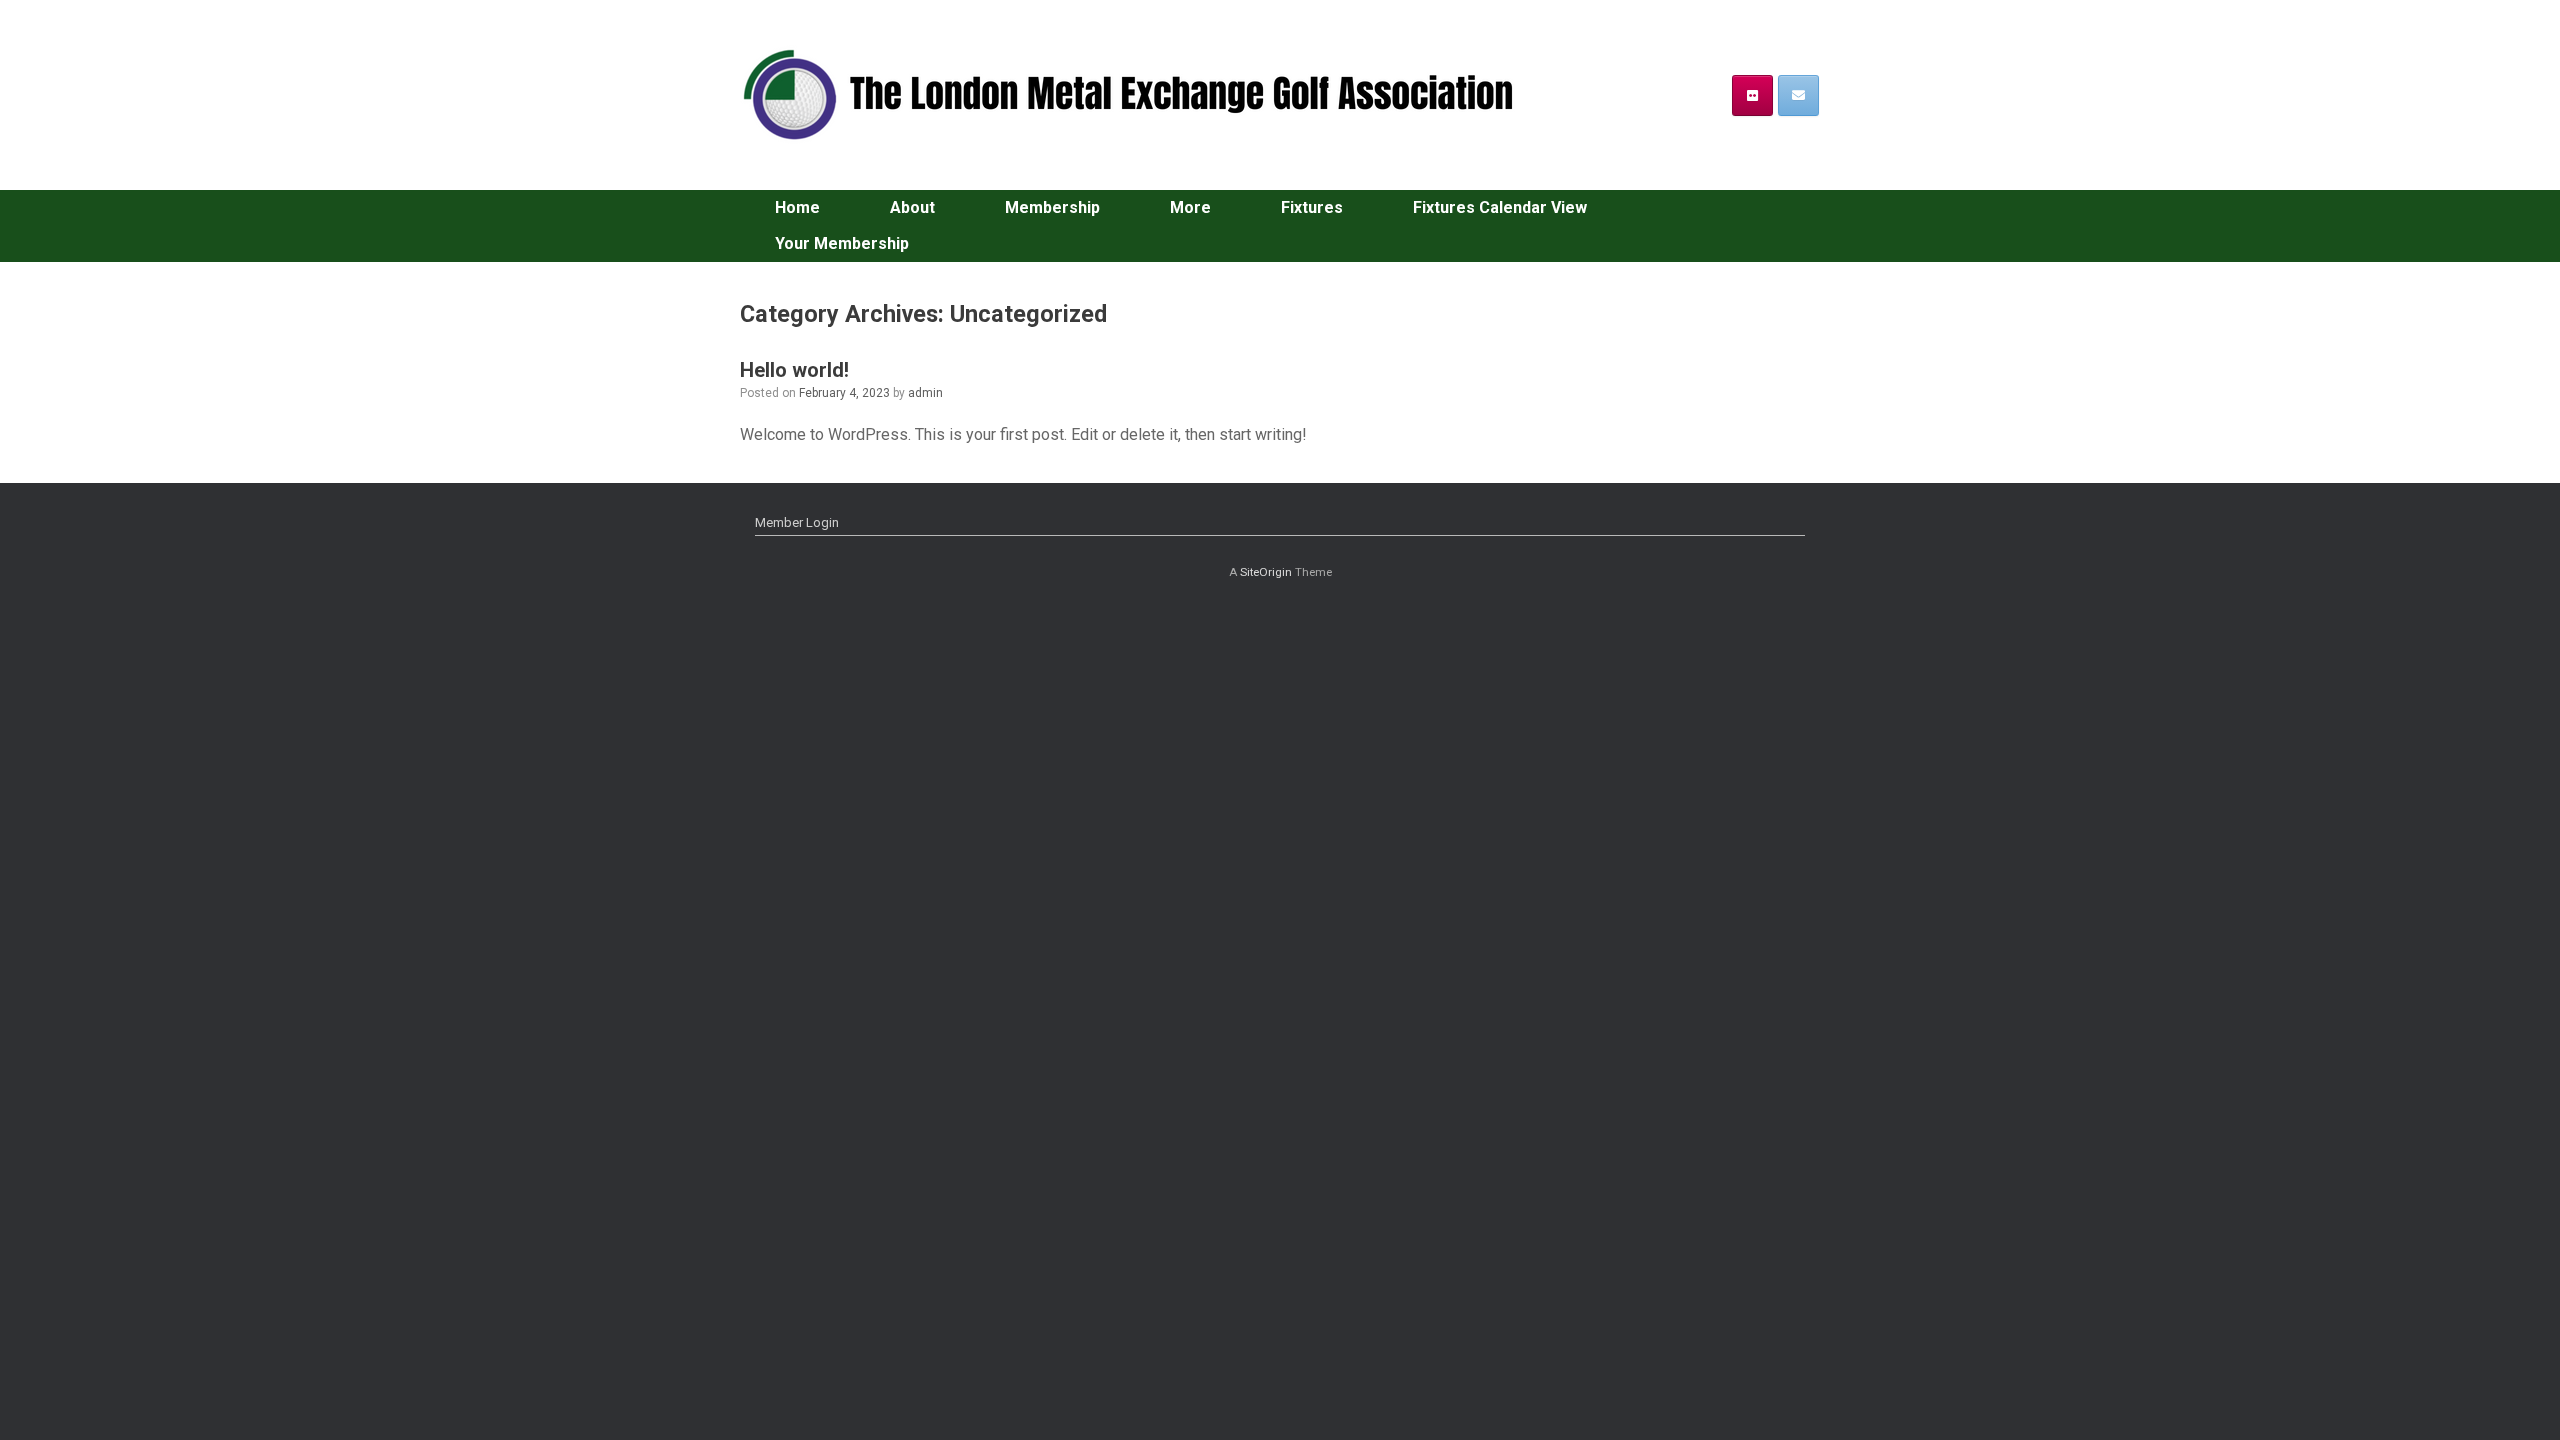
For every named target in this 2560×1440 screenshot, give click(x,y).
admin (925, 393)
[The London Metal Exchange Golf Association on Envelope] (1798, 95)
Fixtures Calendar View (1500, 207)
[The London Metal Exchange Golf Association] (1140, 95)
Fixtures (1312, 207)
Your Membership (842, 243)
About (912, 207)
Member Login (797, 522)
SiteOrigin (1266, 572)
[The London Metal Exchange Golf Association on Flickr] (1752, 95)
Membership (1052, 207)
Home (797, 207)
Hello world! (794, 370)
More (1190, 207)
